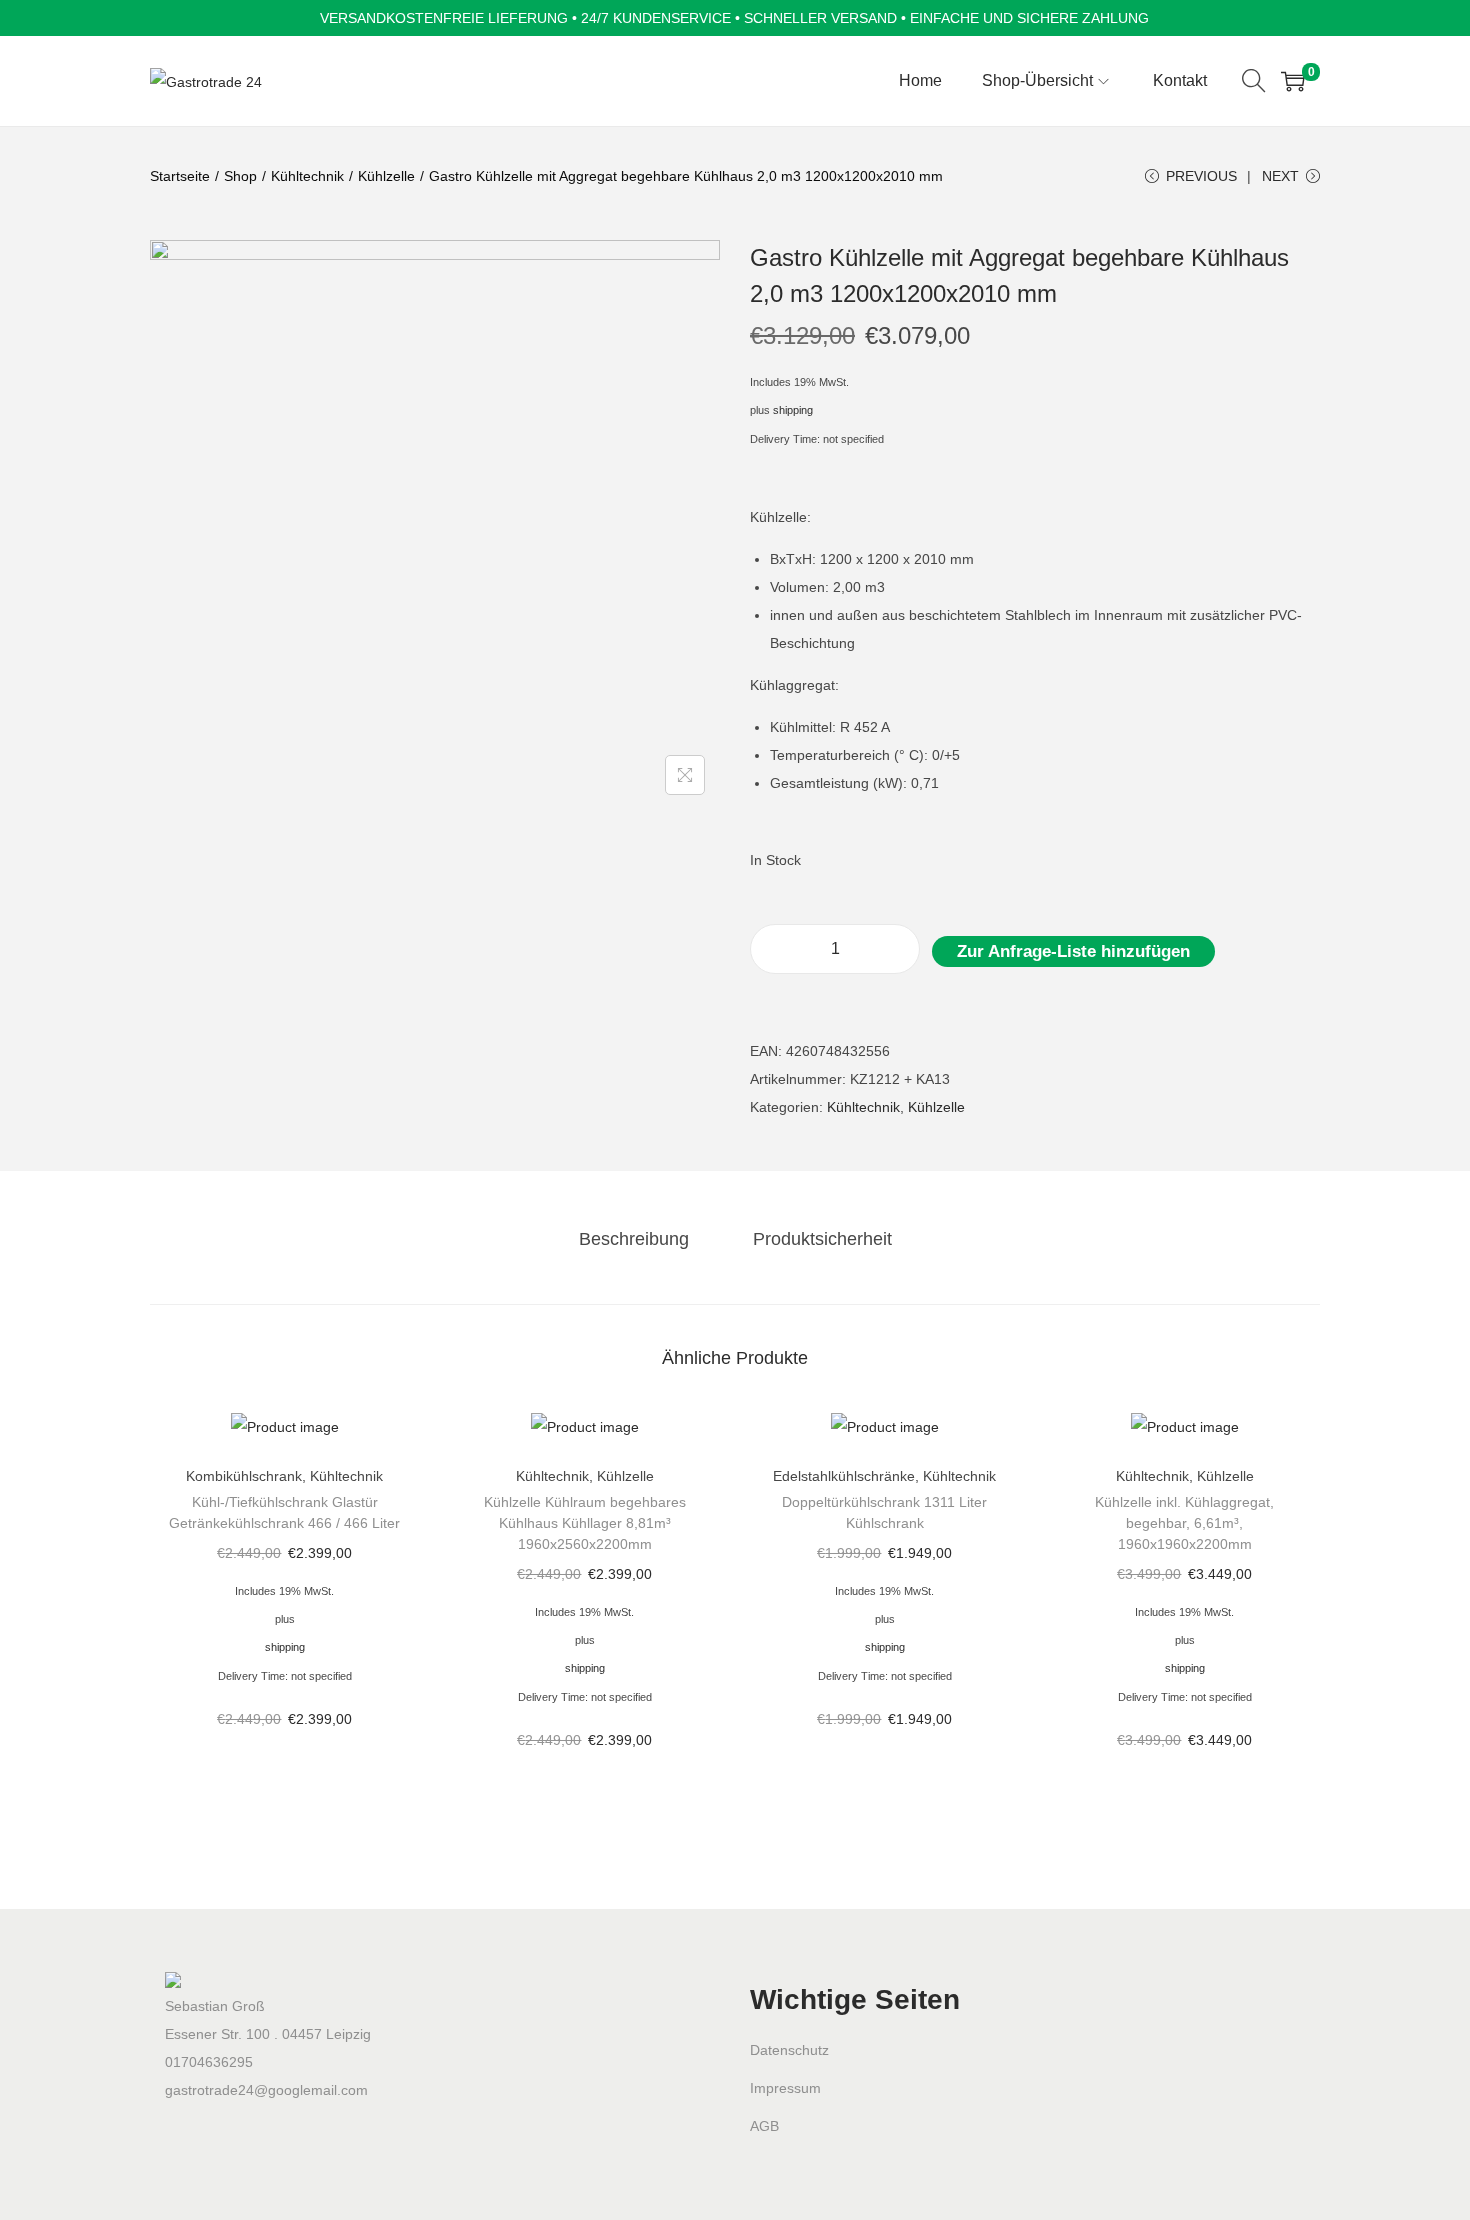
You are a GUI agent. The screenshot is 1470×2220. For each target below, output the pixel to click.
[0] (1293, 81)
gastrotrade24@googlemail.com (266, 2090)
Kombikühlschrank (244, 1476)
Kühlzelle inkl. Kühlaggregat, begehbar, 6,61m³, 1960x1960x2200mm (1184, 1523)
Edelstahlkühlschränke (844, 1476)
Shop (240, 176)
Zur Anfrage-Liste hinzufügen (1073, 951)
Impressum (785, 2088)
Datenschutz (789, 2050)
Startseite (180, 176)
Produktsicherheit (822, 1239)
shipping (793, 410)
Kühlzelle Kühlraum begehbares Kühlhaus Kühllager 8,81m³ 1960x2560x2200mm (585, 1523)
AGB (764, 2126)
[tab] (634, 1239)
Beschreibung (634, 1239)
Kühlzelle (386, 176)
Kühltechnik (307, 176)
